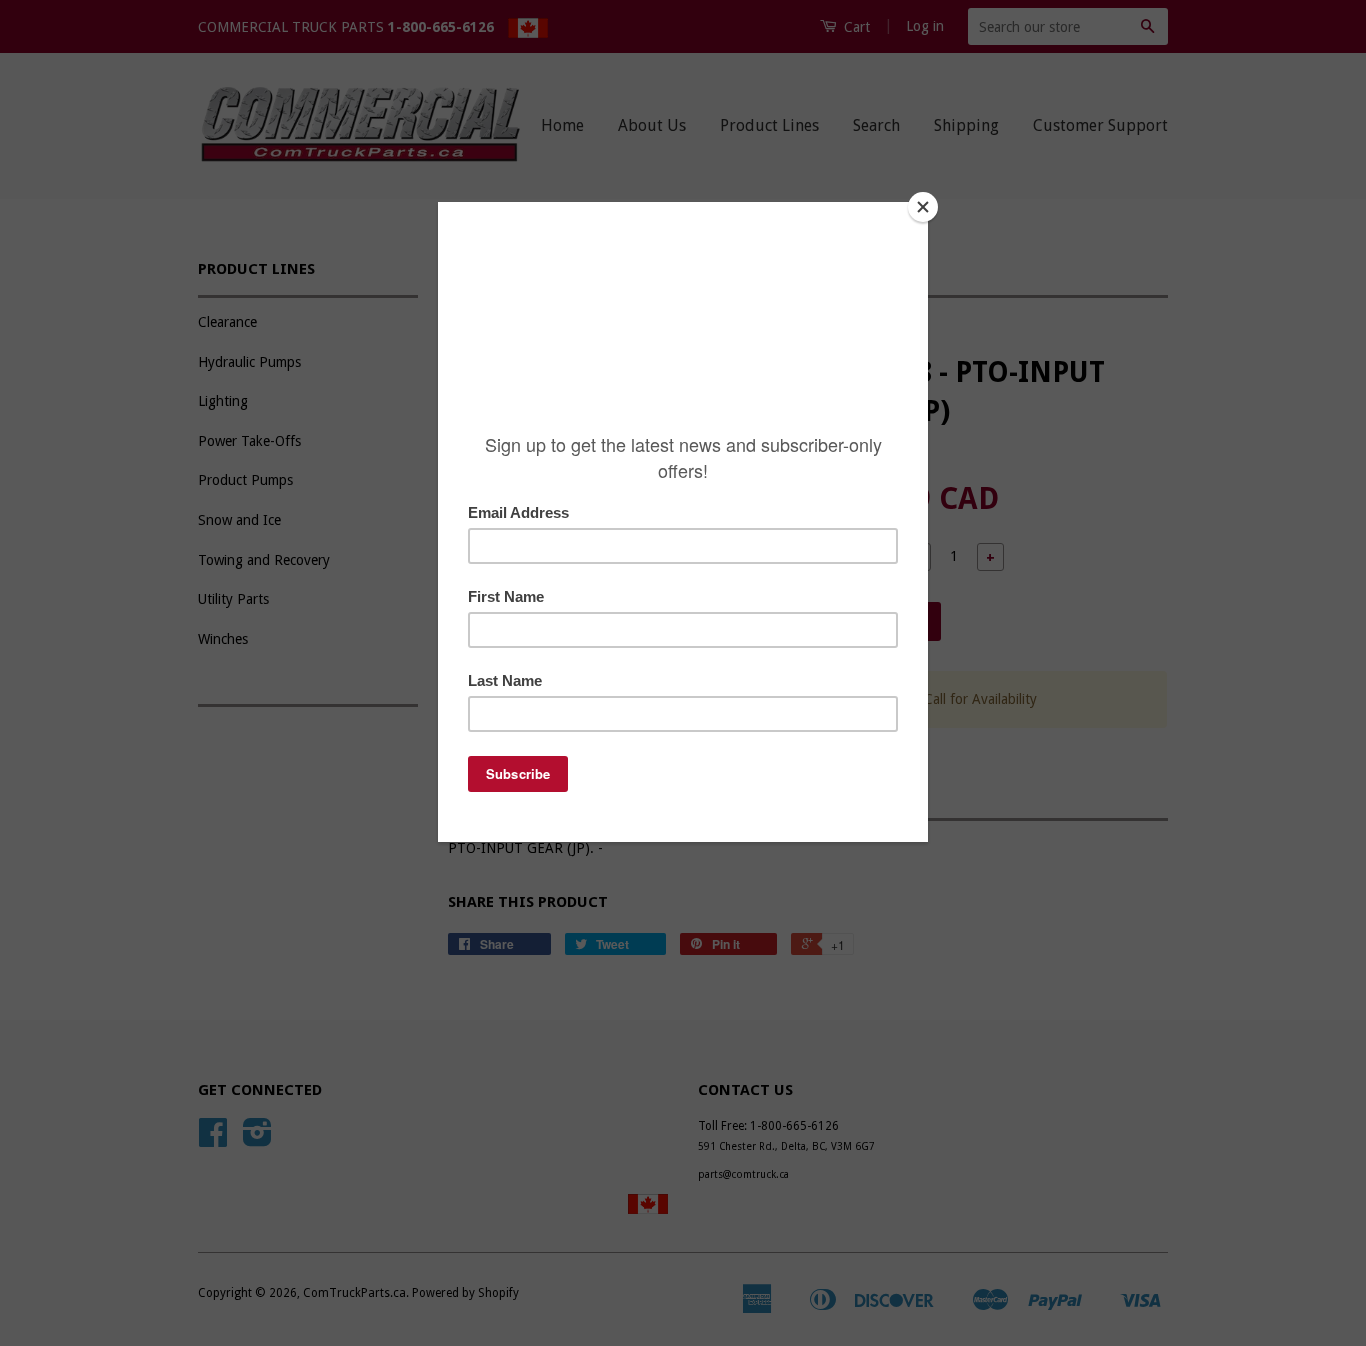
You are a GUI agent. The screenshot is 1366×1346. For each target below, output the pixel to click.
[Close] (923, 207)
